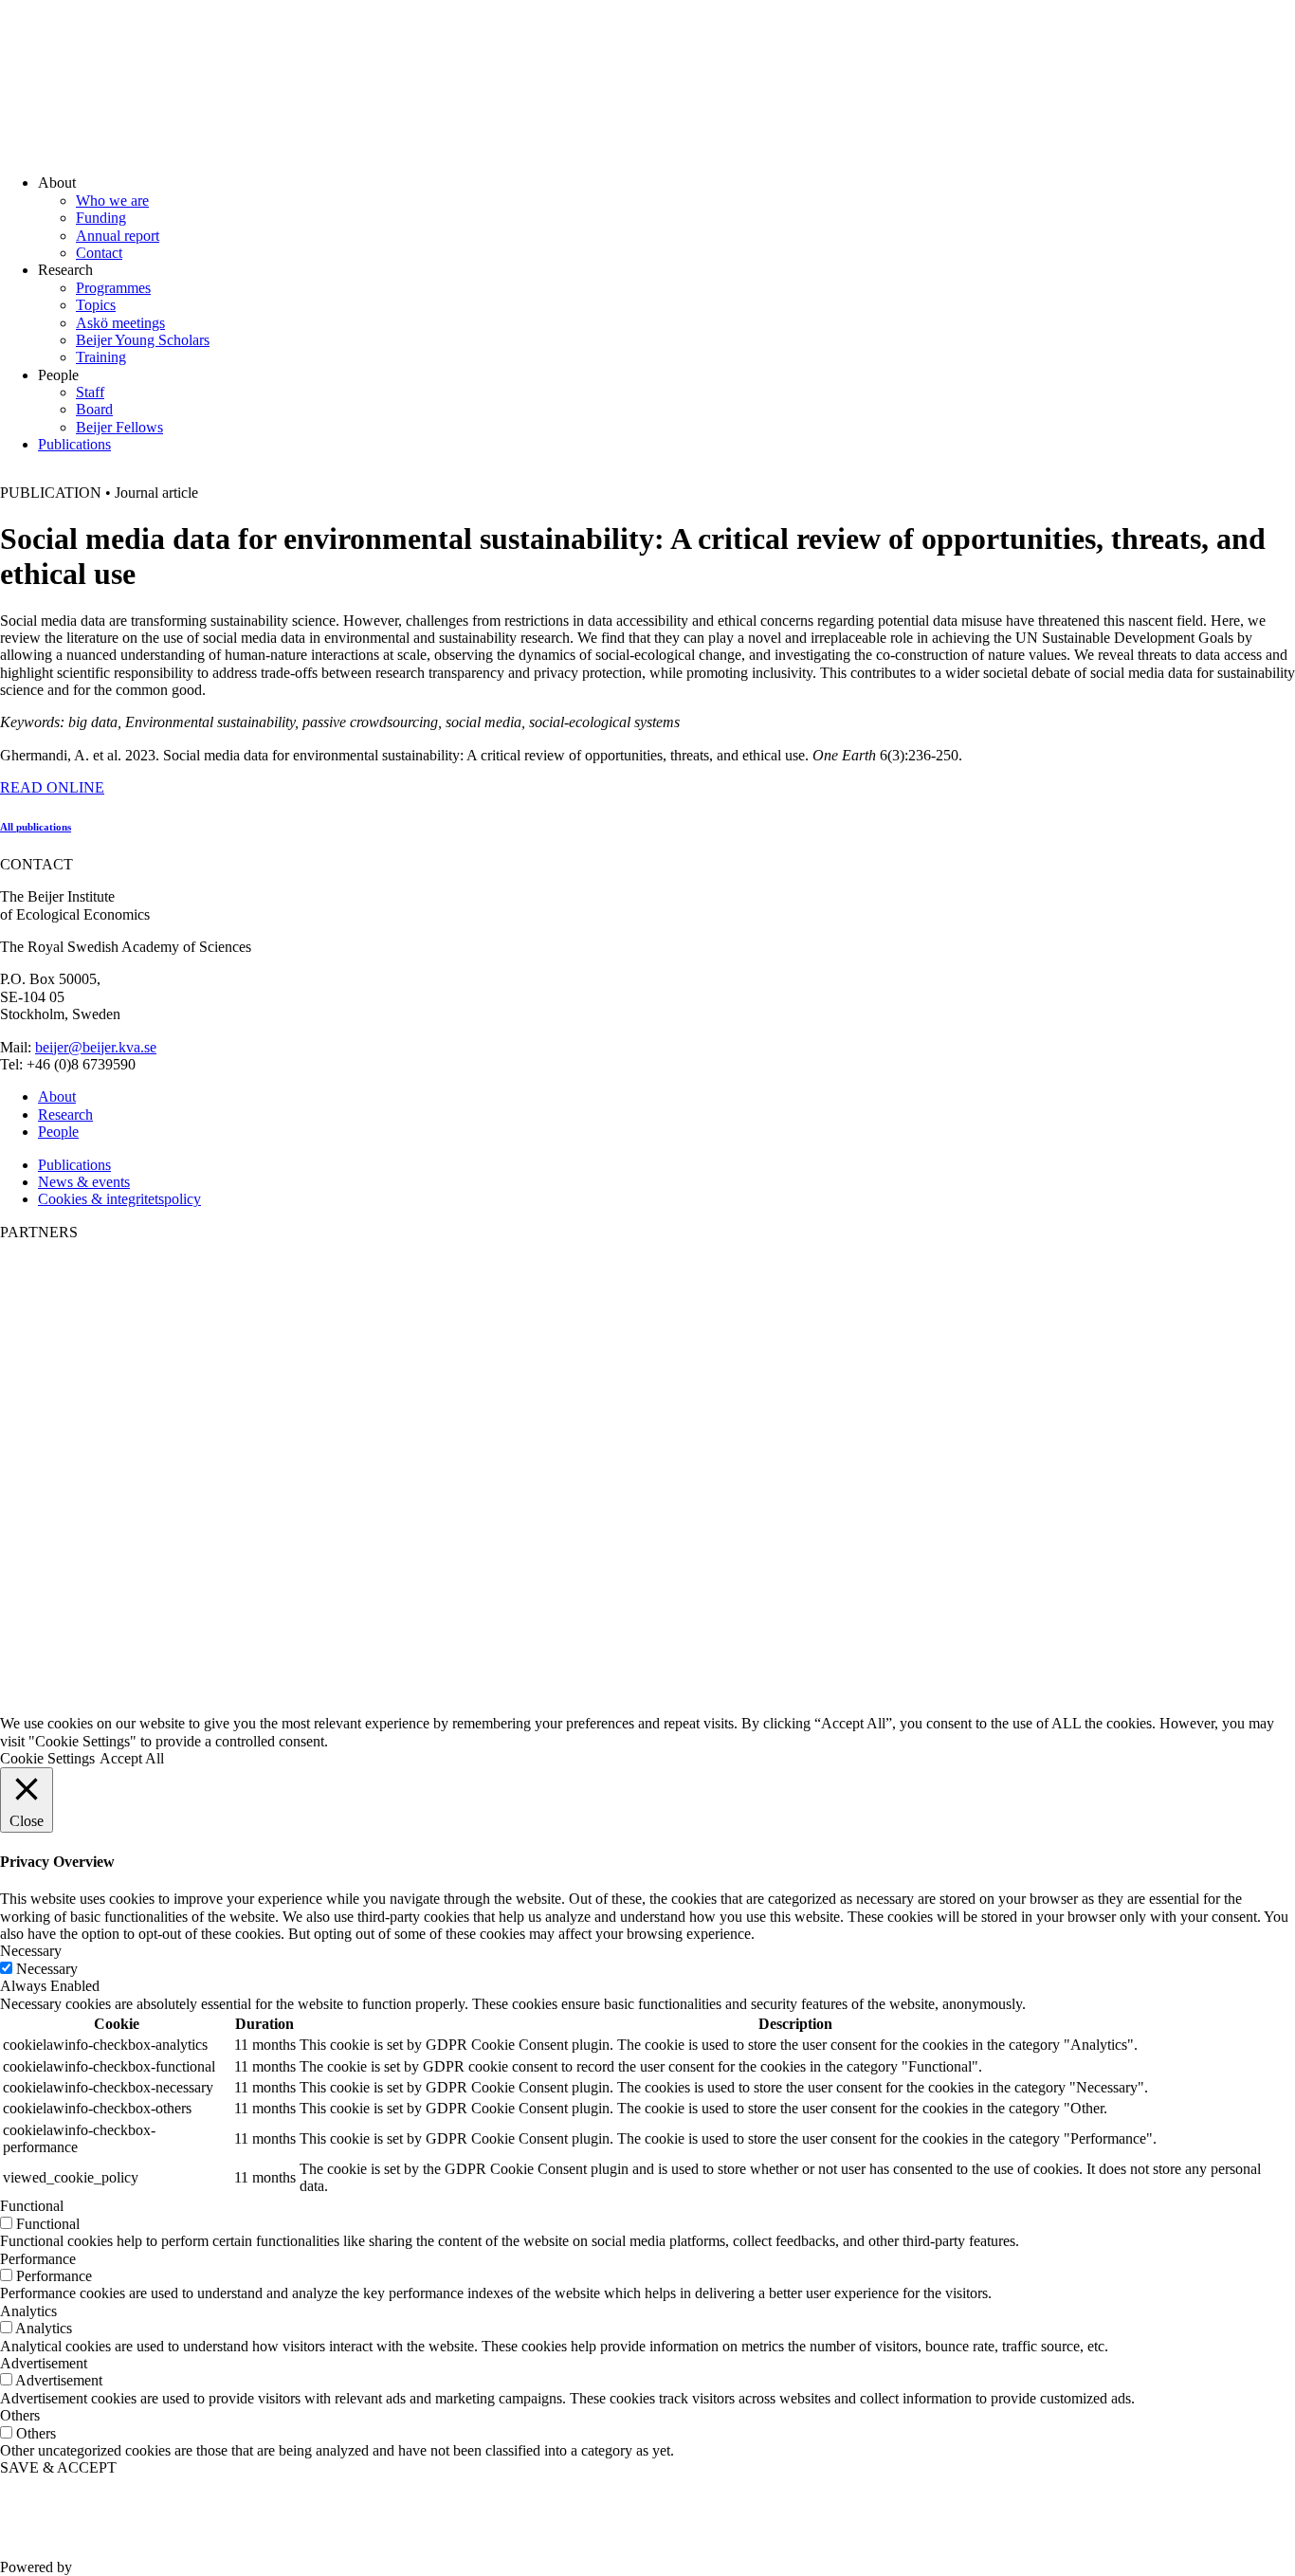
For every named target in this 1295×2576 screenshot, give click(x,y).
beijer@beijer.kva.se (96, 1047)
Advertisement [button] (44, 2363)
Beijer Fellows (119, 427)
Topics (96, 305)
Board (94, 409)
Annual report (118, 236)
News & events (84, 1182)
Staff (90, 392)
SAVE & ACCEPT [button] (58, 2467)
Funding (101, 218)
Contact (99, 253)
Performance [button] (38, 2259)
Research (65, 1114)
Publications (74, 444)
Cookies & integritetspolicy (119, 1199)
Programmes (113, 288)
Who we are (112, 201)
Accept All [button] (132, 1758)
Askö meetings (120, 323)
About (57, 1096)
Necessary (47, 1969)
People (58, 1132)
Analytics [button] (28, 2311)
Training (101, 357)
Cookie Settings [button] (47, 1758)
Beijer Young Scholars (143, 340)
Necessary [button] (31, 1951)
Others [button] (20, 2415)
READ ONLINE (52, 787)
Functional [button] (32, 2206)
